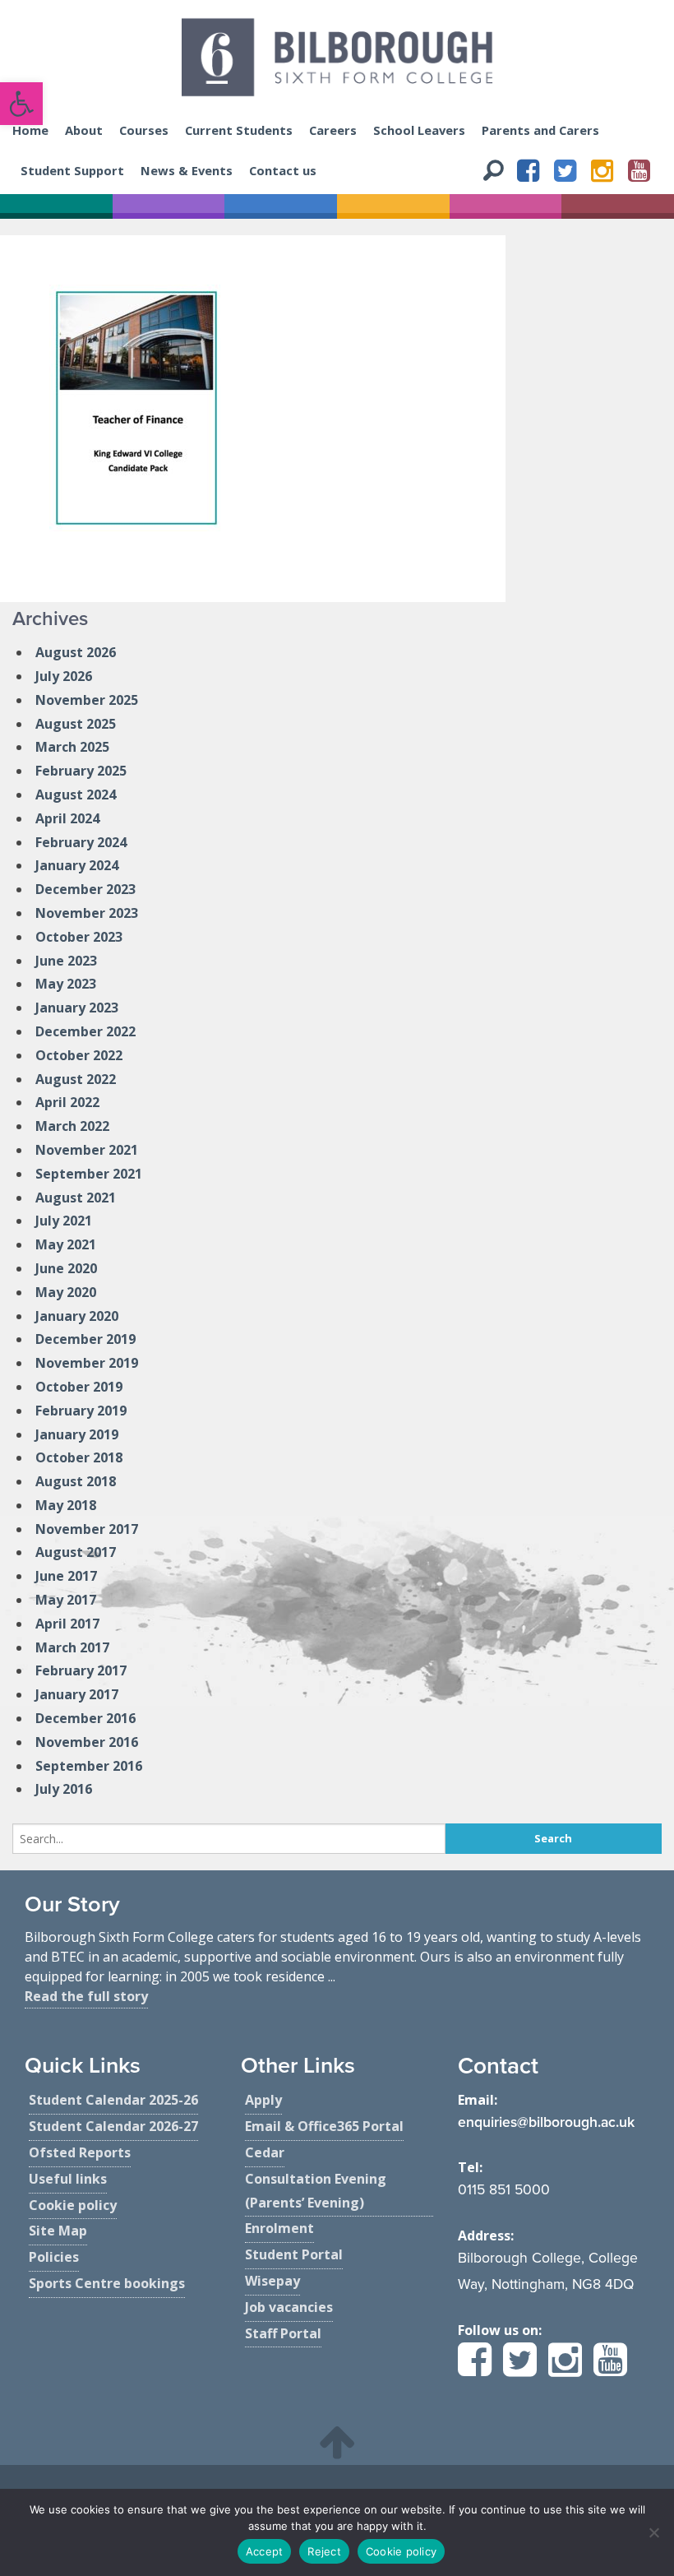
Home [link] (30, 130)
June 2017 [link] (66, 1576)
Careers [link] (333, 130)
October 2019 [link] (79, 1387)
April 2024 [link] (67, 818)
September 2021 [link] (89, 1174)
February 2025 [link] (81, 771)
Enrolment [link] (279, 2228)
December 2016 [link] (85, 1718)
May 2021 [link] (66, 1244)
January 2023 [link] (77, 1008)
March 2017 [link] (72, 1647)
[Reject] (653, 2532)
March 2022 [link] (72, 1126)
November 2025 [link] (87, 700)
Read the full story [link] (86, 1996)
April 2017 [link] (67, 1624)
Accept (265, 2551)
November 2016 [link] (87, 1742)
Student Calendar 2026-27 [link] (113, 2126)
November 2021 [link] (87, 1150)
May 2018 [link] (66, 1505)
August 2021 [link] (76, 1198)
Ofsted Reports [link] (80, 2152)
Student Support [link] (72, 170)
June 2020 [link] (66, 1268)
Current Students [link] (239, 130)
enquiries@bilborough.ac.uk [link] (546, 2122)
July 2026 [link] (64, 676)
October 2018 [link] (79, 1457)
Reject (324, 2551)
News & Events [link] (187, 170)
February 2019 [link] (81, 1411)
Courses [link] (144, 130)
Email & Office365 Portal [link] (324, 2126)
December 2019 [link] (85, 1339)
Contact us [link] (283, 170)
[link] (21, 104)
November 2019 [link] (87, 1363)
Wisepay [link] (272, 2281)
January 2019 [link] (77, 1434)
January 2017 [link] (77, 1694)
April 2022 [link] (67, 1102)
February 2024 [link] (81, 842)
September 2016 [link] (89, 1766)
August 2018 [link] (76, 1481)
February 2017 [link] (81, 1670)
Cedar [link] (265, 2152)
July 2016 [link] (64, 1789)
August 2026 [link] (76, 652)
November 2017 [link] (87, 1529)
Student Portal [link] (294, 2254)
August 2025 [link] (76, 724)
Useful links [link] (68, 2179)
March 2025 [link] (72, 747)
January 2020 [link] (77, 1316)
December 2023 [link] (85, 889)
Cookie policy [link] (73, 2205)
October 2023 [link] (79, 937)
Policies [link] (54, 2257)
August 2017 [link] (76, 1552)
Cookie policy (401, 2551)
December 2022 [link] (85, 1031)
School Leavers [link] (419, 130)
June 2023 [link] (66, 961)
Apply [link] (263, 2100)
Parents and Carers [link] (540, 130)
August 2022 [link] (76, 1079)
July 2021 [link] (64, 1221)
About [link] (84, 130)
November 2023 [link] (87, 913)
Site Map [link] (58, 2231)
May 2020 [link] (66, 1292)
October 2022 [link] (79, 1055)
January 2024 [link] (77, 865)
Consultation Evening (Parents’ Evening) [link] (316, 2191)
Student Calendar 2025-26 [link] (113, 2100)
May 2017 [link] (66, 1600)
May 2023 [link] (66, 984)
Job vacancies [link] (289, 2307)
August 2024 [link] (76, 795)
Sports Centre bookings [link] (107, 2283)
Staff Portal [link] (283, 2333)
